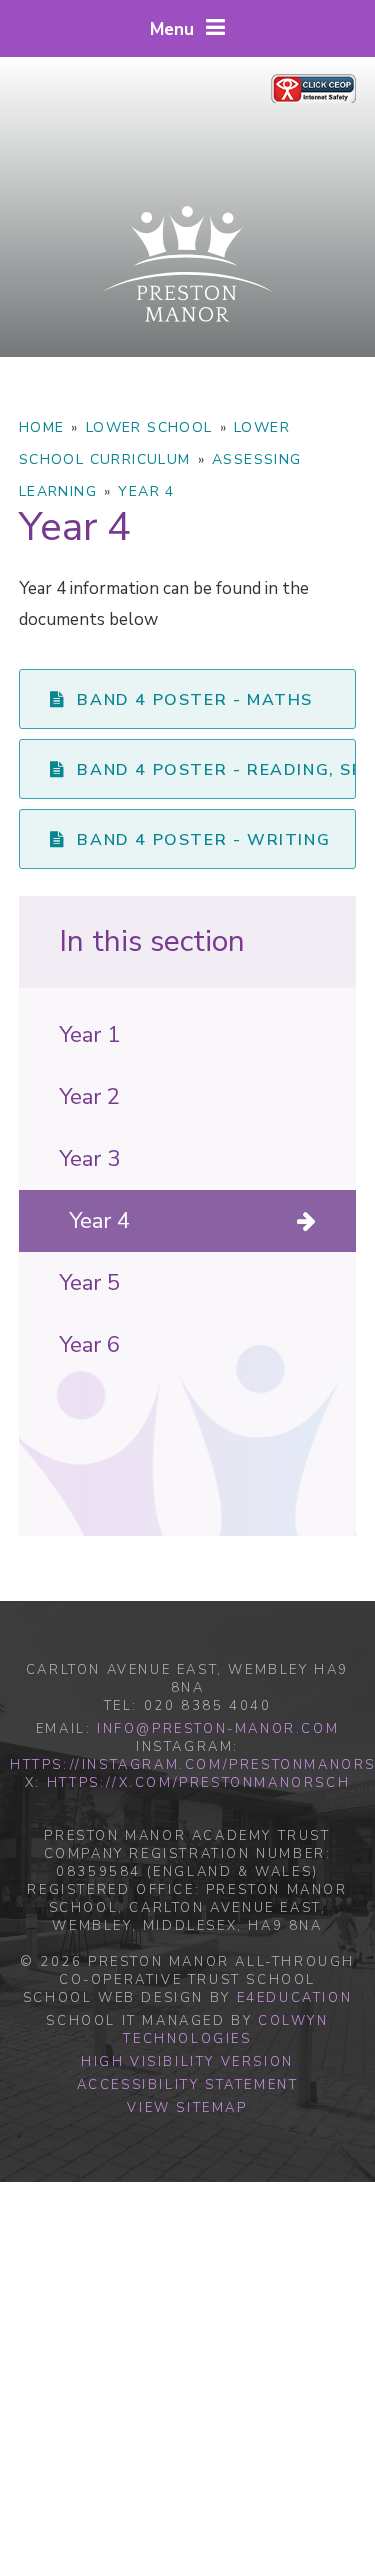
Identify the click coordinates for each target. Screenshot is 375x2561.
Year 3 (89, 1159)
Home (42, 427)
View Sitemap (187, 2108)
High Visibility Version (187, 2062)
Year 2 (89, 1097)
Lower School (149, 427)
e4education (295, 1998)
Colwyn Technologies (225, 2030)
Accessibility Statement (188, 2085)
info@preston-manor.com (218, 1729)
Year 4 (146, 491)
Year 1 (89, 1035)
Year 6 (89, 1345)
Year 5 (89, 1283)
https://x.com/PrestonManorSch (198, 1783)
